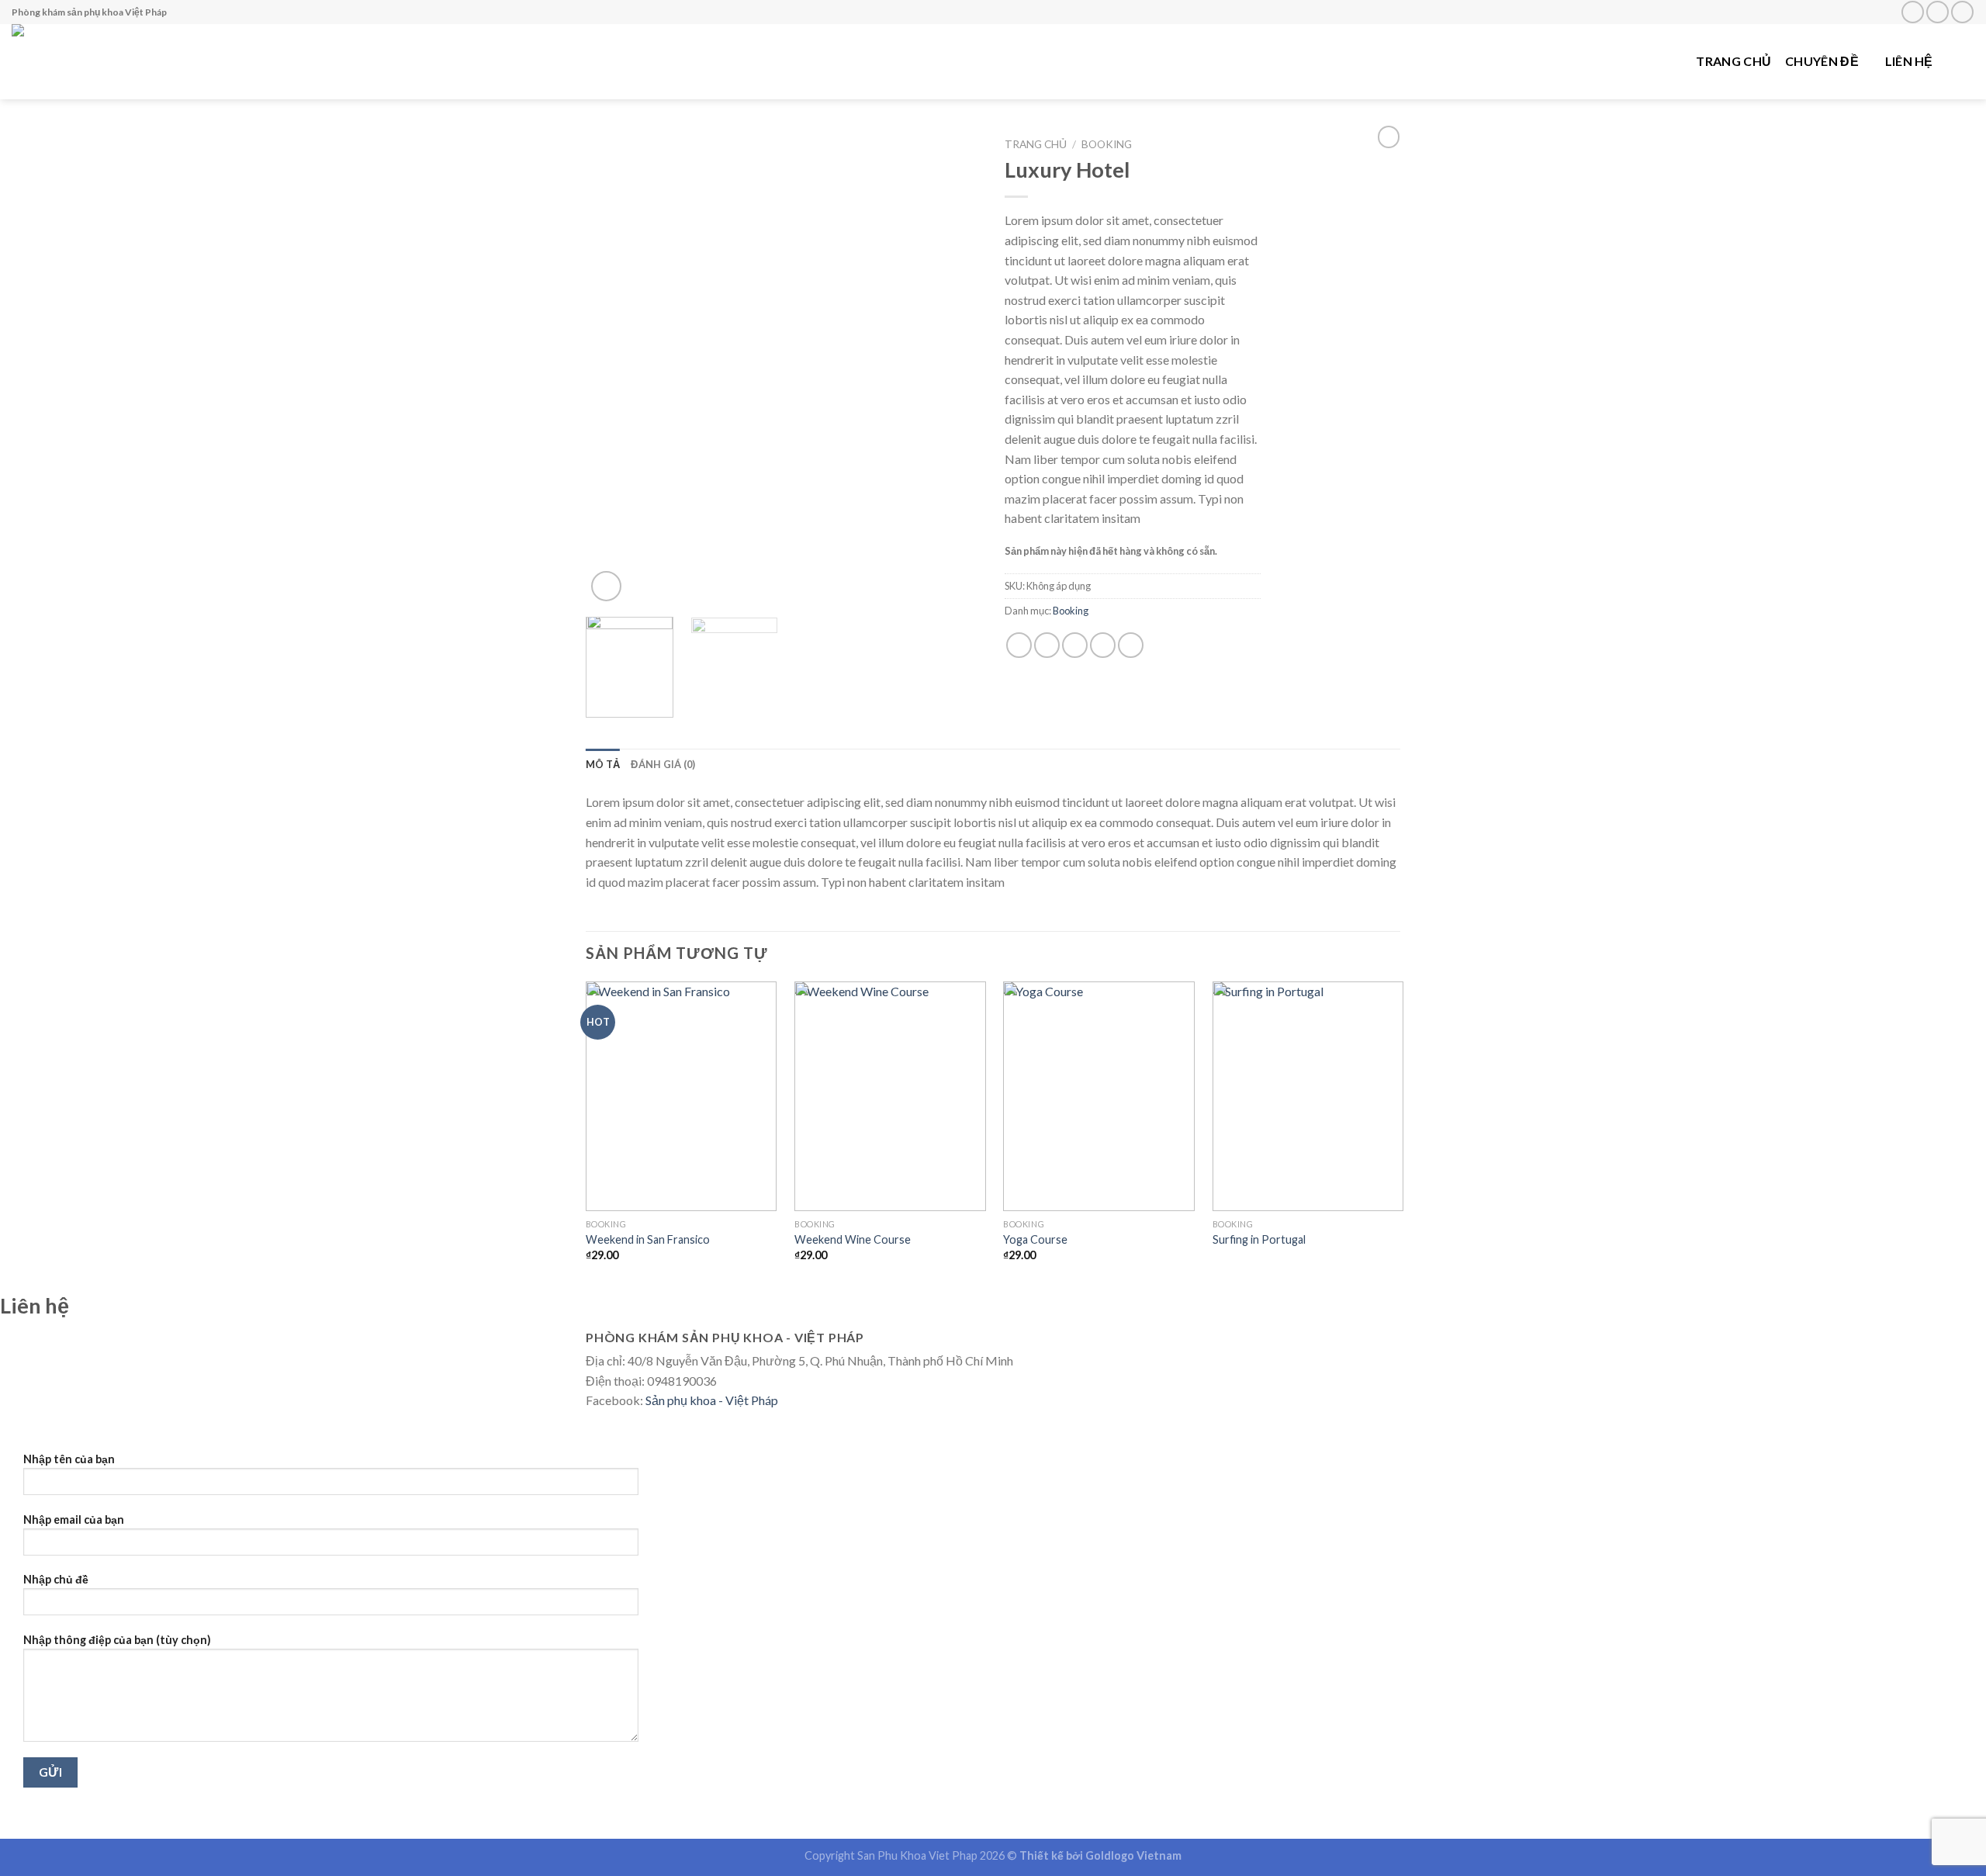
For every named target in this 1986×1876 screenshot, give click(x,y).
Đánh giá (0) (663, 764)
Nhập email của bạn (74, 1519)
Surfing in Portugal (1259, 1239)
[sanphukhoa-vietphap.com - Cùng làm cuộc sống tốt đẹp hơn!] (112, 62)
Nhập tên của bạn (69, 1459)
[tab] (603, 764)
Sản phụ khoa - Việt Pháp (712, 1400)
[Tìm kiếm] (1967, 61)
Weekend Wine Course (853, 1239)
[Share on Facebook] (1019, 645)
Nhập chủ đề (56, 1579)
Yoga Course (1035, 1239)
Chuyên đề (1822, 61)
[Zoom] (606, 586)
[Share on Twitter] (1047, 645)
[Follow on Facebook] (1913, 12)
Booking (1107, 144)
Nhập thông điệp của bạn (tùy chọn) (117, 1640)
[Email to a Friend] (1075, 645)
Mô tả (603, 764)
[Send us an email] (1938, 12)
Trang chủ (1733, 61)
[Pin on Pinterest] (1103, 645)
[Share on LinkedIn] (1131, 645)
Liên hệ (1909, 61)
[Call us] (1962, 12)
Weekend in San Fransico (648, 1239)
